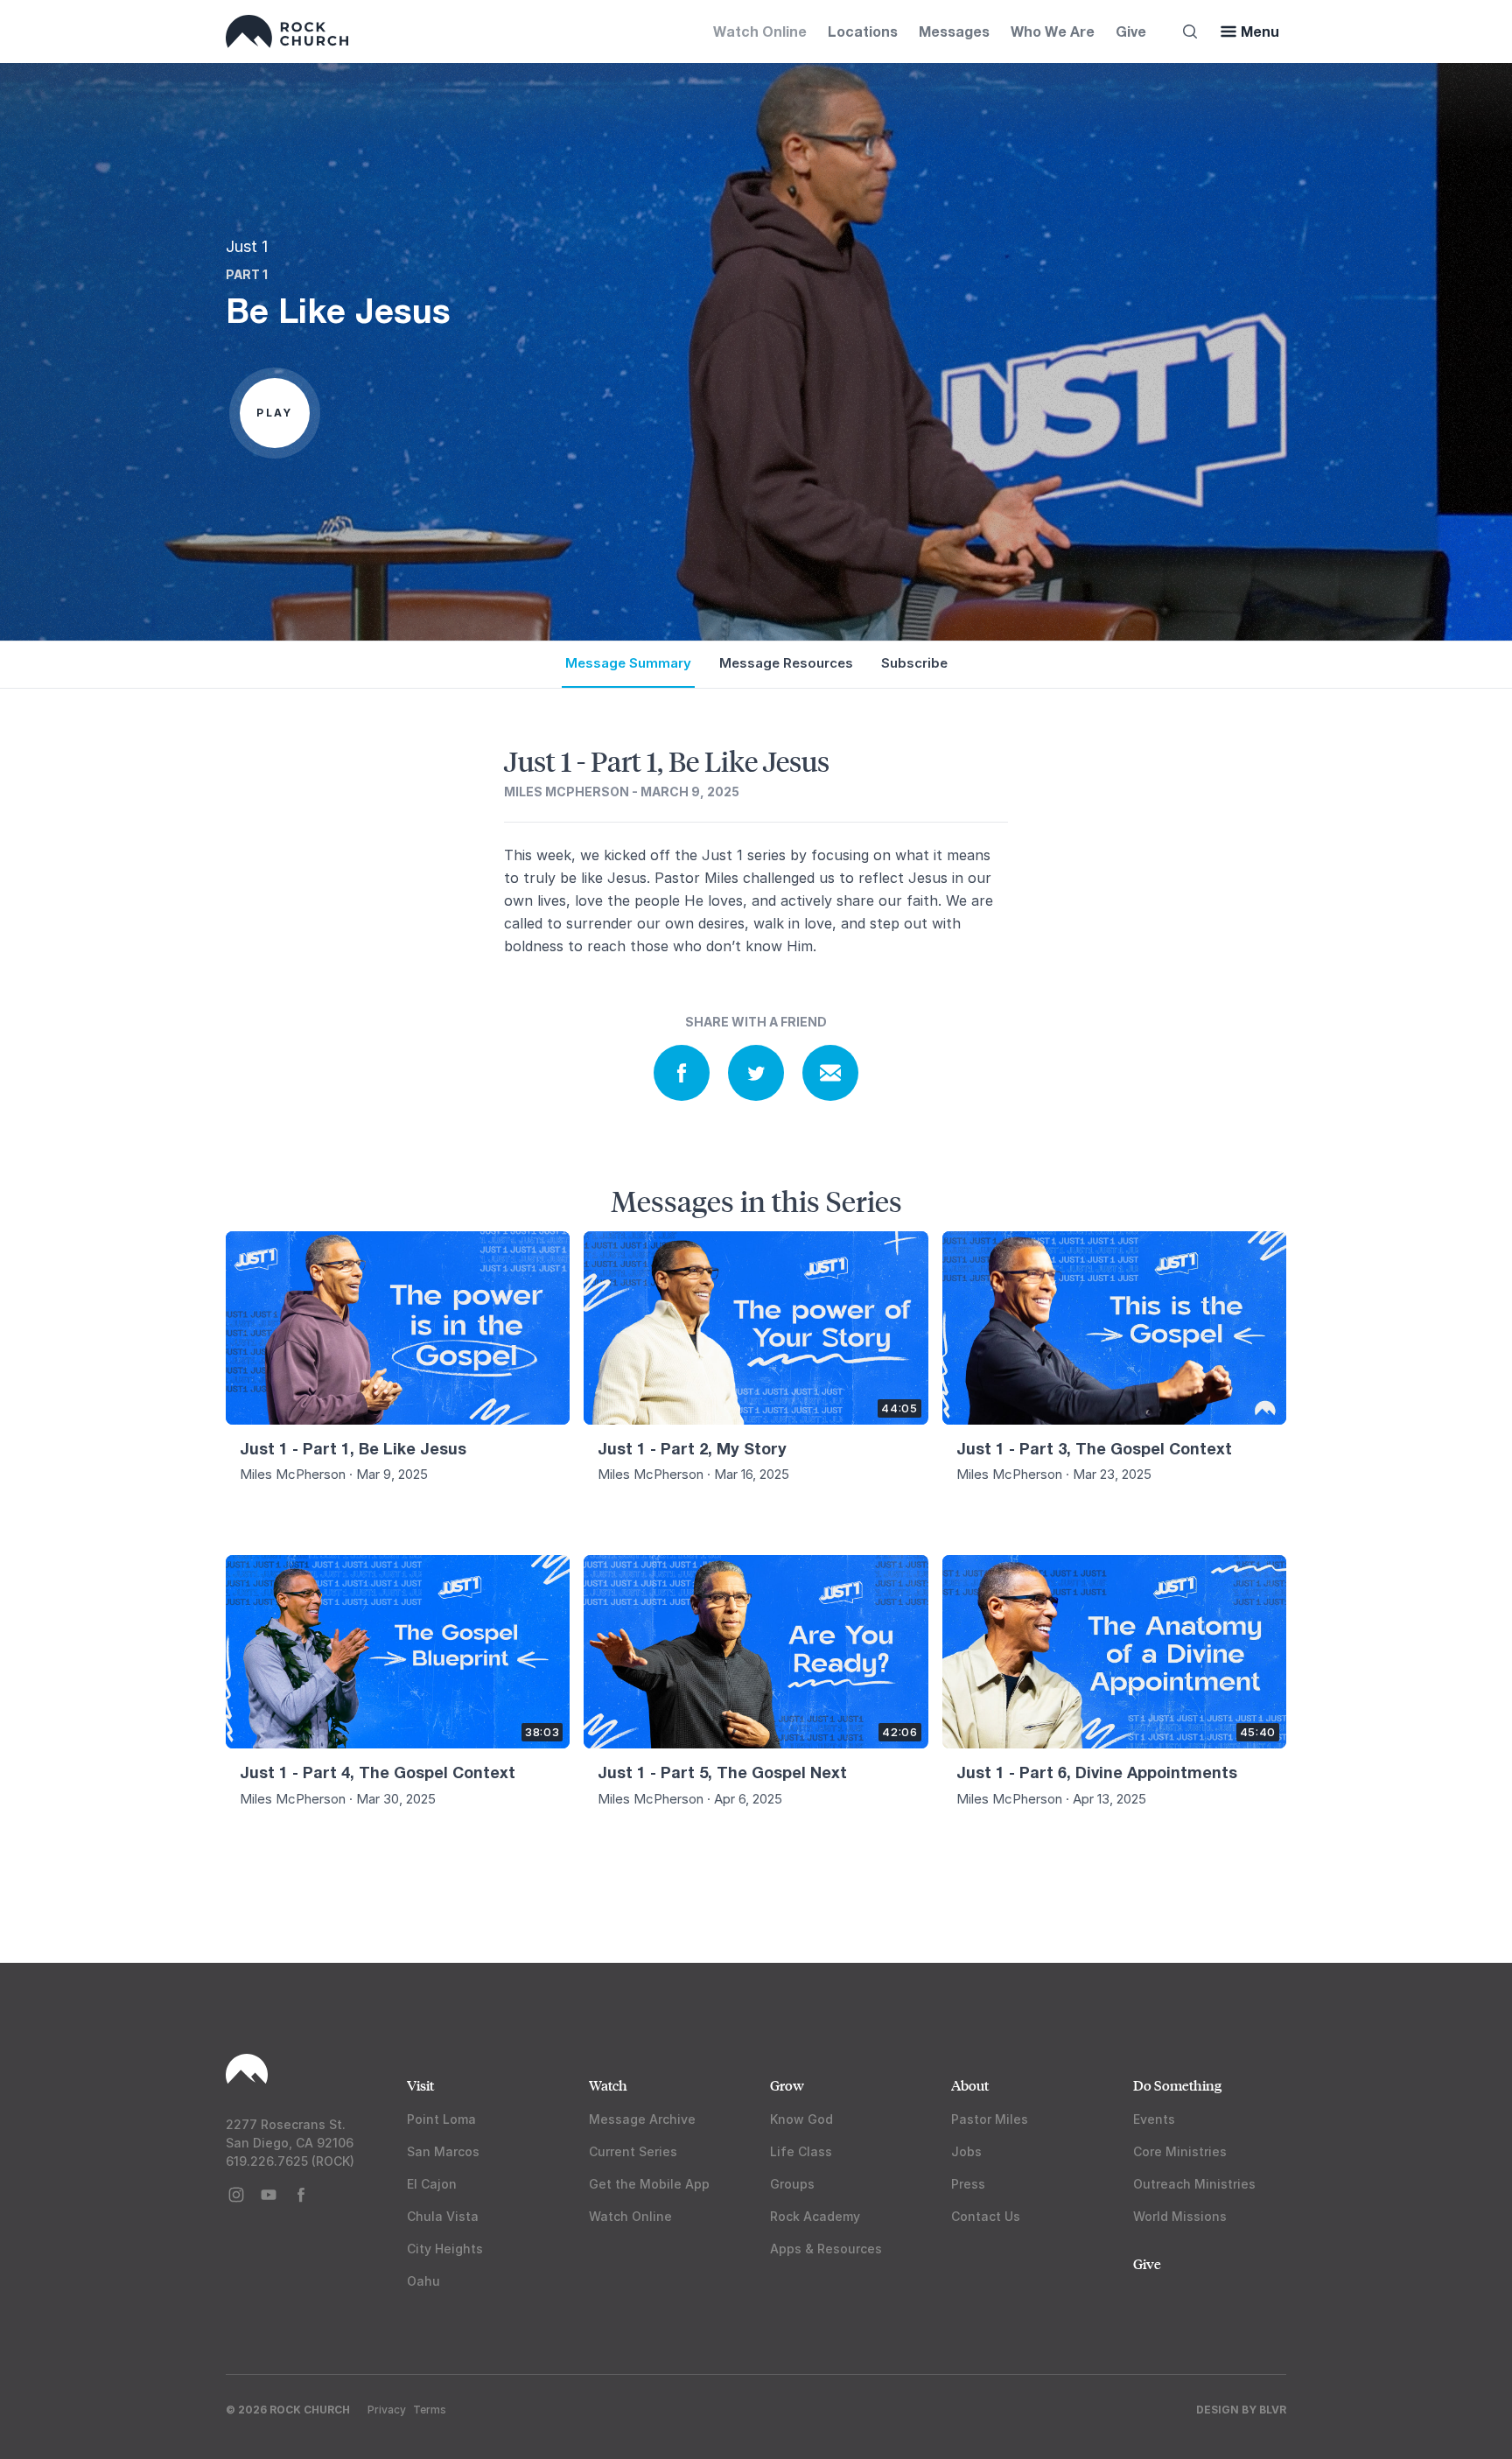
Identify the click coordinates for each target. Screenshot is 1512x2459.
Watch (608, 2085)
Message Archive (642, 2119)
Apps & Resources (826, 2249)
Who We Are (1053, 31)
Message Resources (786, 663)
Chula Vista (443, 2216)
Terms (430, 2410)
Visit (420, 2085)
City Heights (445, 2249)
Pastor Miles (990, 2119)
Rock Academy (815, 2216)
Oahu (423, 2281)
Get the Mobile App (649, 2184)
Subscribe (914, 663)
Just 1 (247, 246)
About (970, 2085)
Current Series (633, 2151)
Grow (787, 2085)
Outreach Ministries (1194, 2184)
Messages (954, 31)
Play (275, 413)
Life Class (801, 2151)
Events (1154, 2119)
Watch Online (760, 31)
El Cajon (432, 2184)
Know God (801, 2119)
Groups (792, 2184)
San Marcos (443, 2151)
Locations (863, 31)
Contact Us (986, 2216)
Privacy (387, 2410)
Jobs (966, 2151)
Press (968, 2184)
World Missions (1180, 2216)
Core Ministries (1180, 2151)
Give (1131, 31)
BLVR (1273, 2410)
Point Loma (441, 2119)
